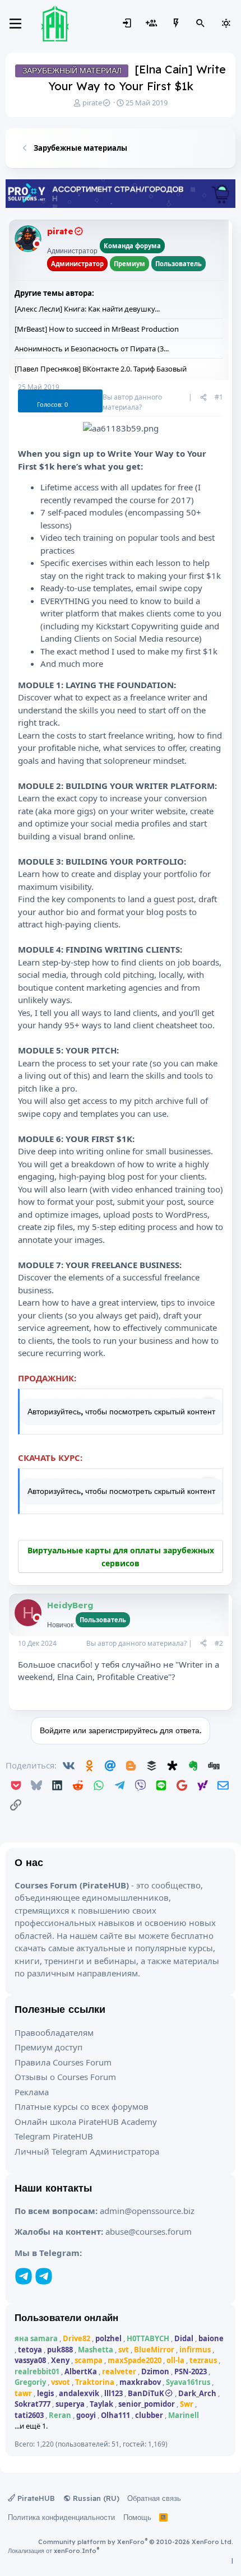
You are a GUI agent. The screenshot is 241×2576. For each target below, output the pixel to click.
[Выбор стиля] (226, 24)
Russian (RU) (95, 2498)
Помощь (137, 2517)
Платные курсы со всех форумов (82, 2106)
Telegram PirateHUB (54, 2136)
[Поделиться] (203, 397)
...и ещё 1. (31, 2426)
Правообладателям (54, 2032)
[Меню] (15, 24)
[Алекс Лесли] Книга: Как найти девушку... (87, 309)
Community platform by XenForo (136, 2542)
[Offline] (37, 245)
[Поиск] (201, 24)
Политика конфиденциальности (61, 2517)
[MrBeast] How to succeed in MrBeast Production (97, 329)
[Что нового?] (176, 24)
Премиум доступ (48, 2047)
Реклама (32, 2092)
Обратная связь (154, 2498)
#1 (219, 397)
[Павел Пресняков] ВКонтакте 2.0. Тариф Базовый (101, 369)
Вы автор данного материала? (132, 402)
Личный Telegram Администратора (87, 2151)
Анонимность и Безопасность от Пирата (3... (92, 349)
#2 (219, 1643)
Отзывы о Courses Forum (65, 2077)
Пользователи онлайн (66, 2317)
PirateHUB (35, 2498)
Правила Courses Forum (63, 2062)
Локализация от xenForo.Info (54, 2551)
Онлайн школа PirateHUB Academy (86, 2122)
